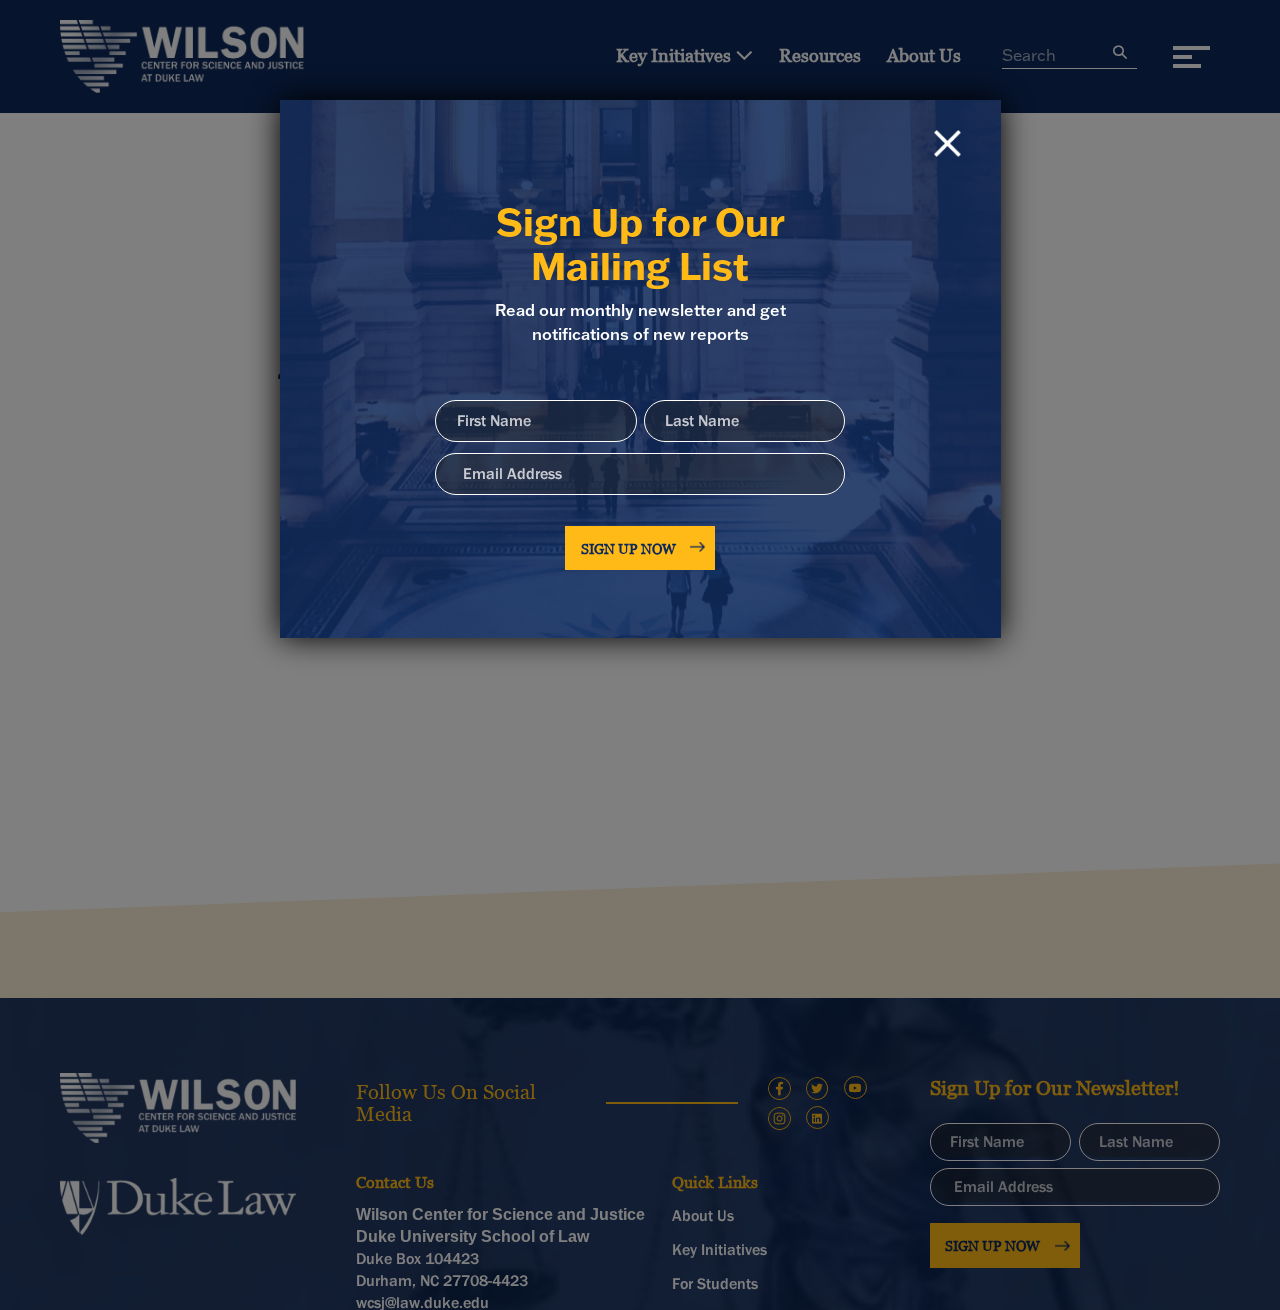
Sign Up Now (628, 548)
